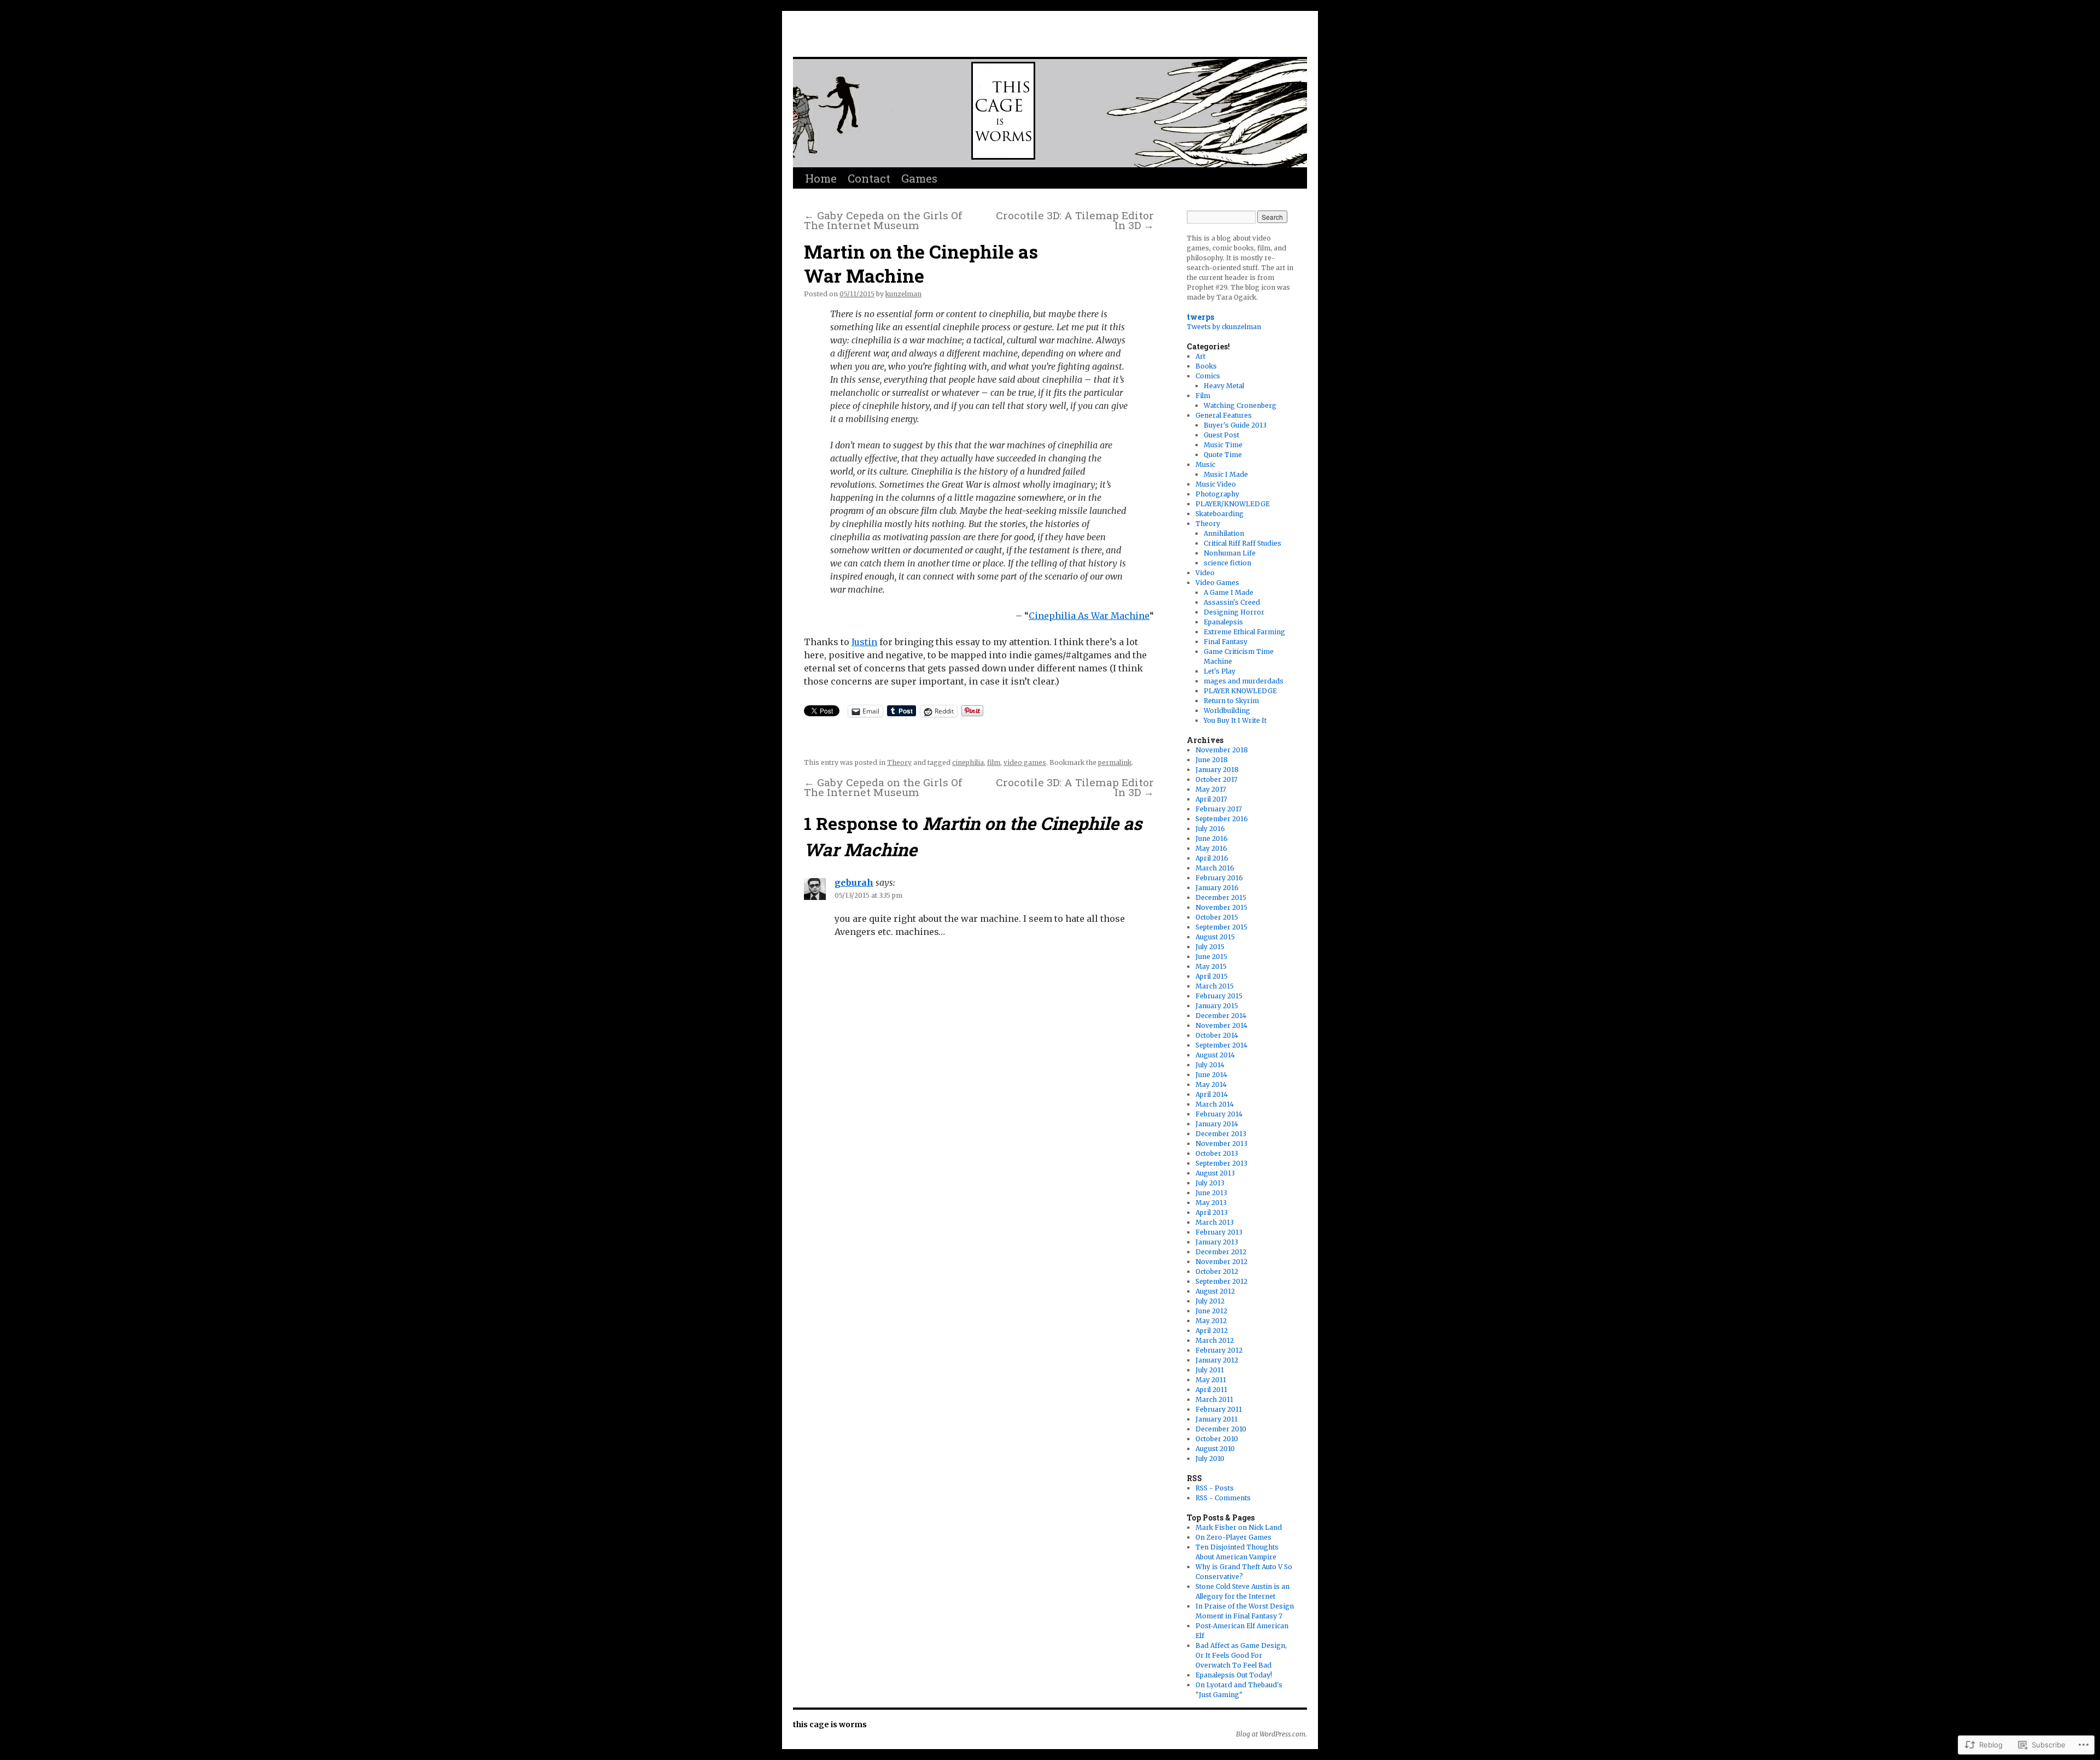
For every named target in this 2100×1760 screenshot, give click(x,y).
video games (1025, 762)
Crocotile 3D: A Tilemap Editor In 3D (1075, 220)
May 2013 (1211, 1203)
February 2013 (1219, 1232)
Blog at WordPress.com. (1271, 1734)
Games (919, 178)
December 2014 (1221, 1016)
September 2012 (1221, 1281)
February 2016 (1219, 878)
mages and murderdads (1244, 681)
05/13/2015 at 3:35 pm (868, 895)
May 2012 (1211, 1321)
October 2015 (1217, 917)
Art (1200, 356)
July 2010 (1210, 1458)
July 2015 (1210, 947)
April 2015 (1212, 976)
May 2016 (1211, 848)
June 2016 (1212, 838)
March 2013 (1215, 1222)
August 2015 (1215, 937)
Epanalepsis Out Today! (1234, 1675)
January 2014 (1217, 1124)
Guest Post (1221, 435)
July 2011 (1210, 1370)
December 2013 (1221, 1134)
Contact (869, 178)
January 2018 (1217, 770)
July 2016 (1210, 829)
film (994, 762)
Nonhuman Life (1230, 553)
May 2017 (1211, 789)
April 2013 (1212, 1212)
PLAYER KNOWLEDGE (1240, 691)
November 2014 (1221, 1025)
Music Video (1216, 484)
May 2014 (1211, 1084)
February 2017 (1219, 809)
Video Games (1217, 583)
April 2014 (1212, 1094)
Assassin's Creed (1232, 602)
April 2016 (1212, 858)
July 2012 (1210, 1301)
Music (1205, 464)
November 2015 (1221, 907)
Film (1203, 396)
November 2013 (1221, 1144)
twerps (1200, 317)
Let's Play (1220, 671)
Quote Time (1223, 455)
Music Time (1223, 445)
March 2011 (1214, 1399)
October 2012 (1217, 1271)
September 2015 (1221, 927)
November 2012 (1221, 1262)
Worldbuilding (1227, 711)
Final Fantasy (1226, 642)
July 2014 (1210, 1065)
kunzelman (903, 294)
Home (821, 178)
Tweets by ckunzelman (1224, 327)
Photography (1217, 494)
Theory (899, 762)
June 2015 (1211, 957)
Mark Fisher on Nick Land (1239, 1527)
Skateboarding (1220, 514)
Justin (864, 642)
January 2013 (1217, 1242)
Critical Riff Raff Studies (1242, 543)
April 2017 (1211, 799)
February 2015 (1219, 996)
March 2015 (1215, 986)
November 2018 (1222, 750)
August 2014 (1215, 1055)
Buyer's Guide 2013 (1235, 425)
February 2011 (1219, 1409)
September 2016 (1222, 819)
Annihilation (1224, 533)
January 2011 (1217, 1419)
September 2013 (1221, 1163)
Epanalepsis (1223, 622)
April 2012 (1212, 1331)
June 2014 (1211, 1075)
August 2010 (1215, 1449)
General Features (1224, 415)
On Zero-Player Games (1233, 1537)
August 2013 (1215, 1173)
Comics (1208, 376)
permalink (1115, 762)
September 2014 (1221, 1045)
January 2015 (1217, 1006)
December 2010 (1221, 1429)
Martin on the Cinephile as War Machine (921, 264)
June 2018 (1212, 760)
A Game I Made (1229, 592)
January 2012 (1217, 1360)
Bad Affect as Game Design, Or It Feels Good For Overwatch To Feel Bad (1241, 1655)
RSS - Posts (1215, 1488)
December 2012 (1221, 1252)
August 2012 (1215, 1291)
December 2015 (1221, 897)
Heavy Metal (1224, 386)
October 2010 (1217, 1439)
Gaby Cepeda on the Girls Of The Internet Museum (883, 220)
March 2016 (1215, 868)
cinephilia (968, 762)
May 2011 (1211, 1380)
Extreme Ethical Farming (1244, 632)
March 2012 (1215, 1340)
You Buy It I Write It (1235, 720)
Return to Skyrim (1231, 701)
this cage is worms (911, 37)
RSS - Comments (1223, 1498)
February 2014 (1219, 1114)
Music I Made (1226, 474)
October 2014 (1217, 1035)
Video (1205, 573)
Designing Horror (1234, 612)
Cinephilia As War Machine (1089, 616)
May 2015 (1211, 966)
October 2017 (1217, 779)
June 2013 (1211, 1193)
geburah (854, 882)
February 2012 (1219, 1350)
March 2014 (1215, 1104)
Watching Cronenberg (1240, 405)
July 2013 (1210, 1183)
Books (1206, 366)
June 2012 (1211, 1311)
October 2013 (1217, 1153)
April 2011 (1211, 1390)
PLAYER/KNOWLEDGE (1233, 504)
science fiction (1227, 563)
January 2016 (1217, 888)
